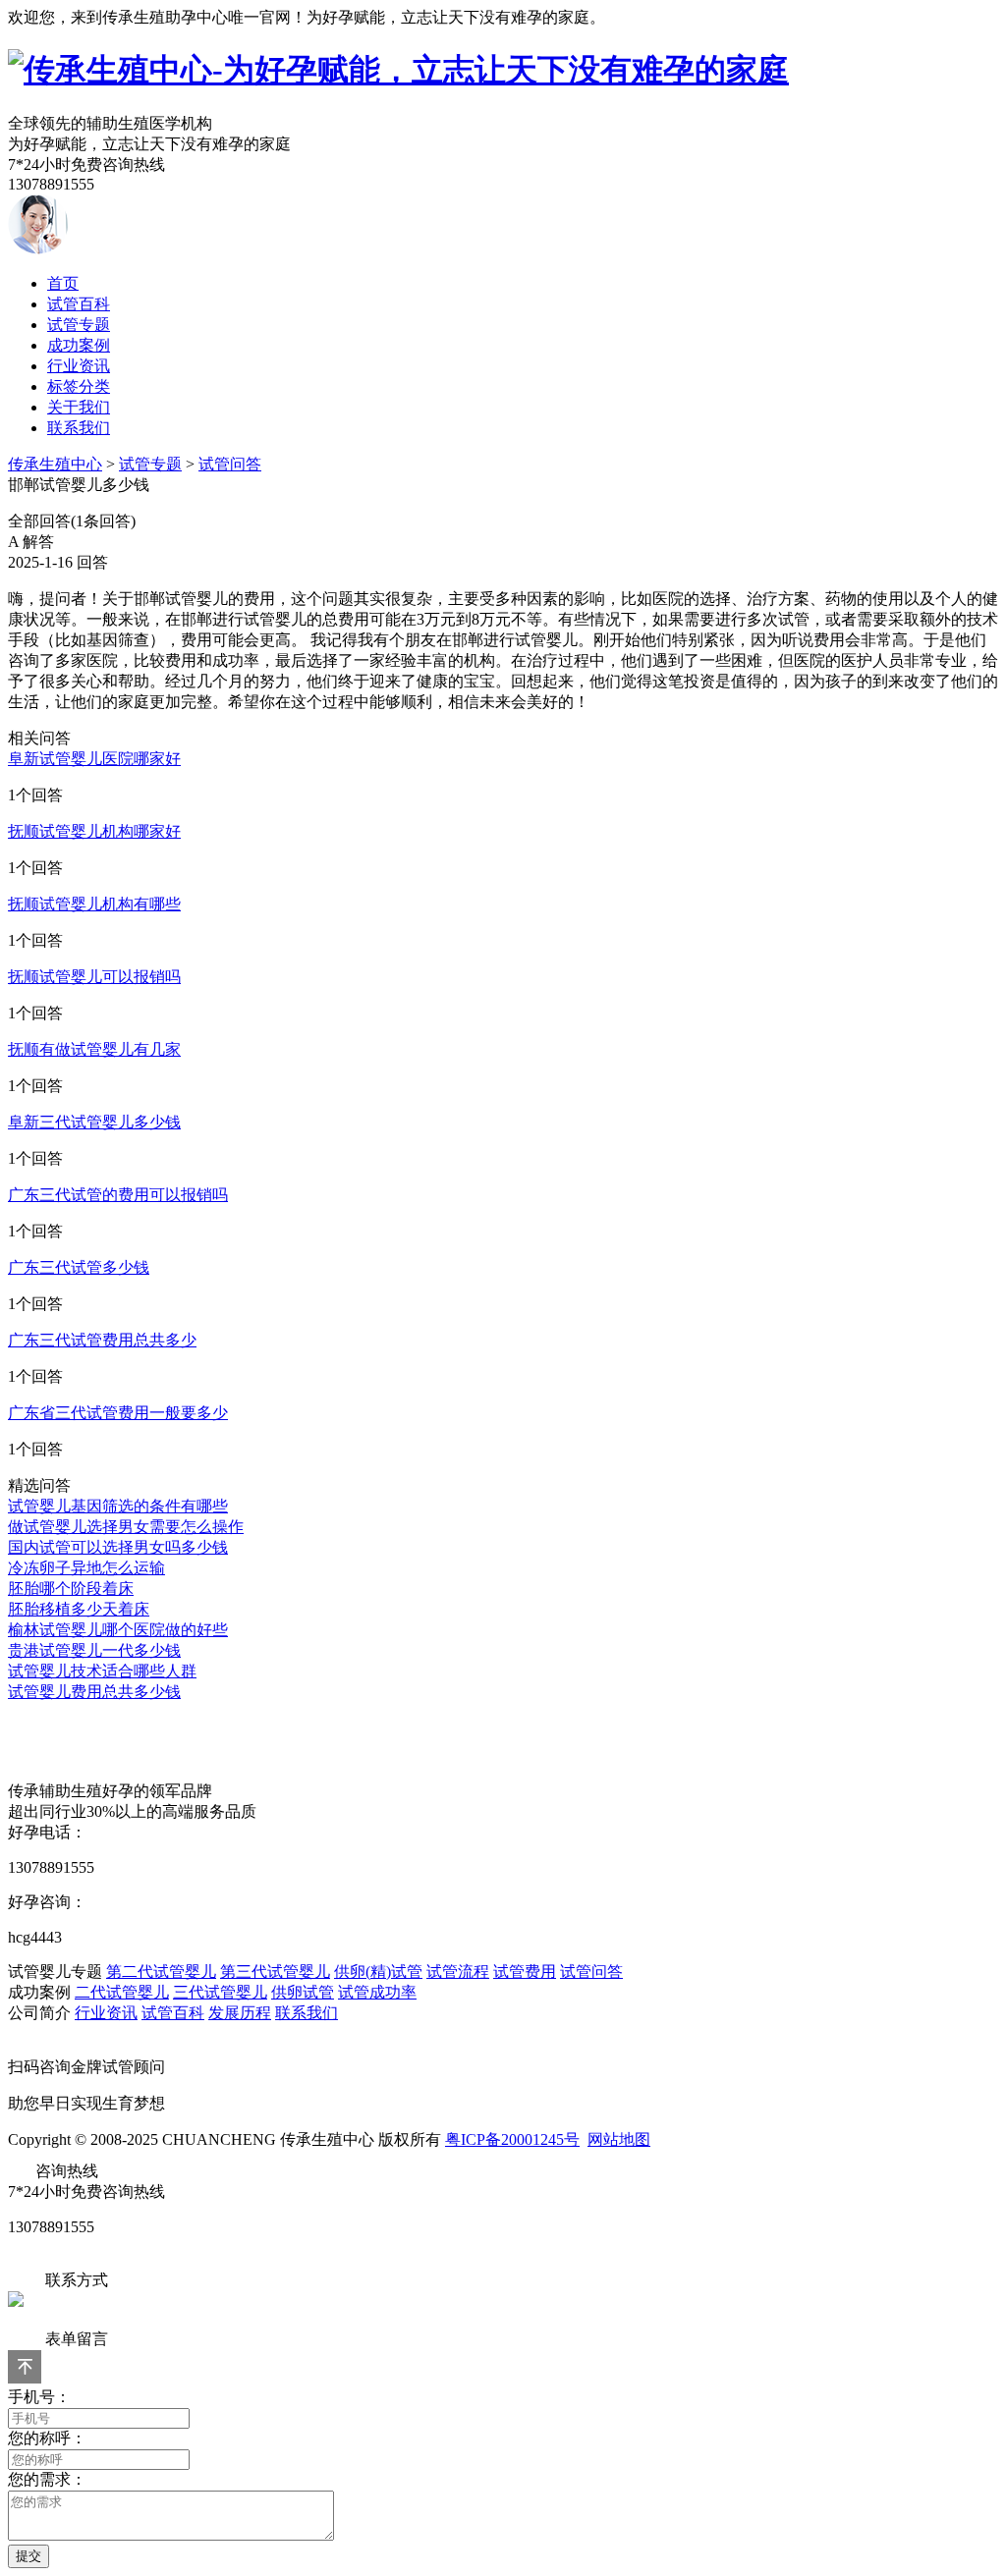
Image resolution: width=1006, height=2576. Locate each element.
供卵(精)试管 (378, 1972)
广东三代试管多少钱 (79, 1267)
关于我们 (79, 407)
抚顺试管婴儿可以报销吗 (94, 977)
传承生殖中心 (55, 464)
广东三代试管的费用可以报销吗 (118, 1195)
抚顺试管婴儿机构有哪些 (94, 904)
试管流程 (458, 1972)
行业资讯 (79, 366)
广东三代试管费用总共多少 (102, 1340)
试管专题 (79, 325)
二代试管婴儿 (122, 1992)
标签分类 (79, 386)
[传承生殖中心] (398, 70)
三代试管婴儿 (220, 1992)
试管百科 (79, 304)
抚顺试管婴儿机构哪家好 (94, 831)
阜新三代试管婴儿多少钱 (94, 1122)
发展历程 (240, 2013)
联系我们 (79, 428)
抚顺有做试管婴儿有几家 (94, 1049)
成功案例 (79, 345)
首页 (63, 283)
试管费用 (525, 1972)
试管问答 (230, 464)
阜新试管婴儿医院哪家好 (94, 759)
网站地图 (619, 2139)
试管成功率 (377, 1992)
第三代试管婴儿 (275, 1972)
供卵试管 (303, 1992)
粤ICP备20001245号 (512, 2139)
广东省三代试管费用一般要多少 (118, 1413)
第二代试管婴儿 (161, 1972)
